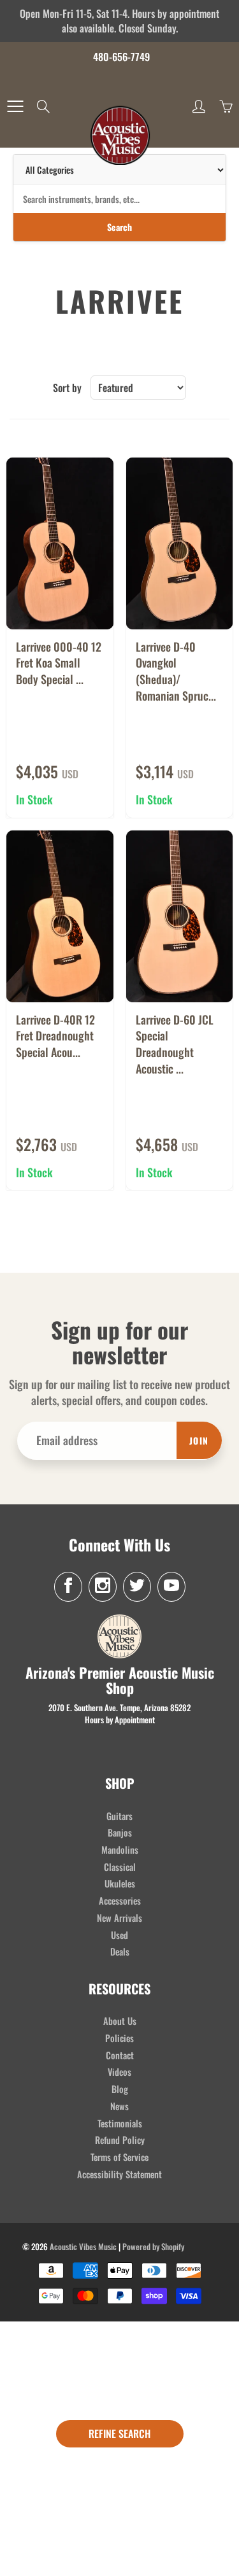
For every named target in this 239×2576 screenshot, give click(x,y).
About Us (120, 2021)
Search (119, 227)
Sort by (67, 388)
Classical (120, 1867)
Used (119, 1935)
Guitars (119, 1816)
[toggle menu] (15, 106)
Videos (119, 2072)
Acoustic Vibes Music (83, 2246)
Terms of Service (119, 2157)
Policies (119, 2038)
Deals (120, 1951)
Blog (120, 2089)
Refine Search (119, 2433)
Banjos (120, 1832)
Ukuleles (120, 1883)
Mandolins (120, 1850)
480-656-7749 (121, 57)
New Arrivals (119, 1918)
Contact (120, 2055)
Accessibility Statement (119, 2174)
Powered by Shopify (153, 2246)
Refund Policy (120, 2140)
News (119, 2106)
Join (199, 1440)
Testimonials (120, 2123)
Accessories (120, 1900)
